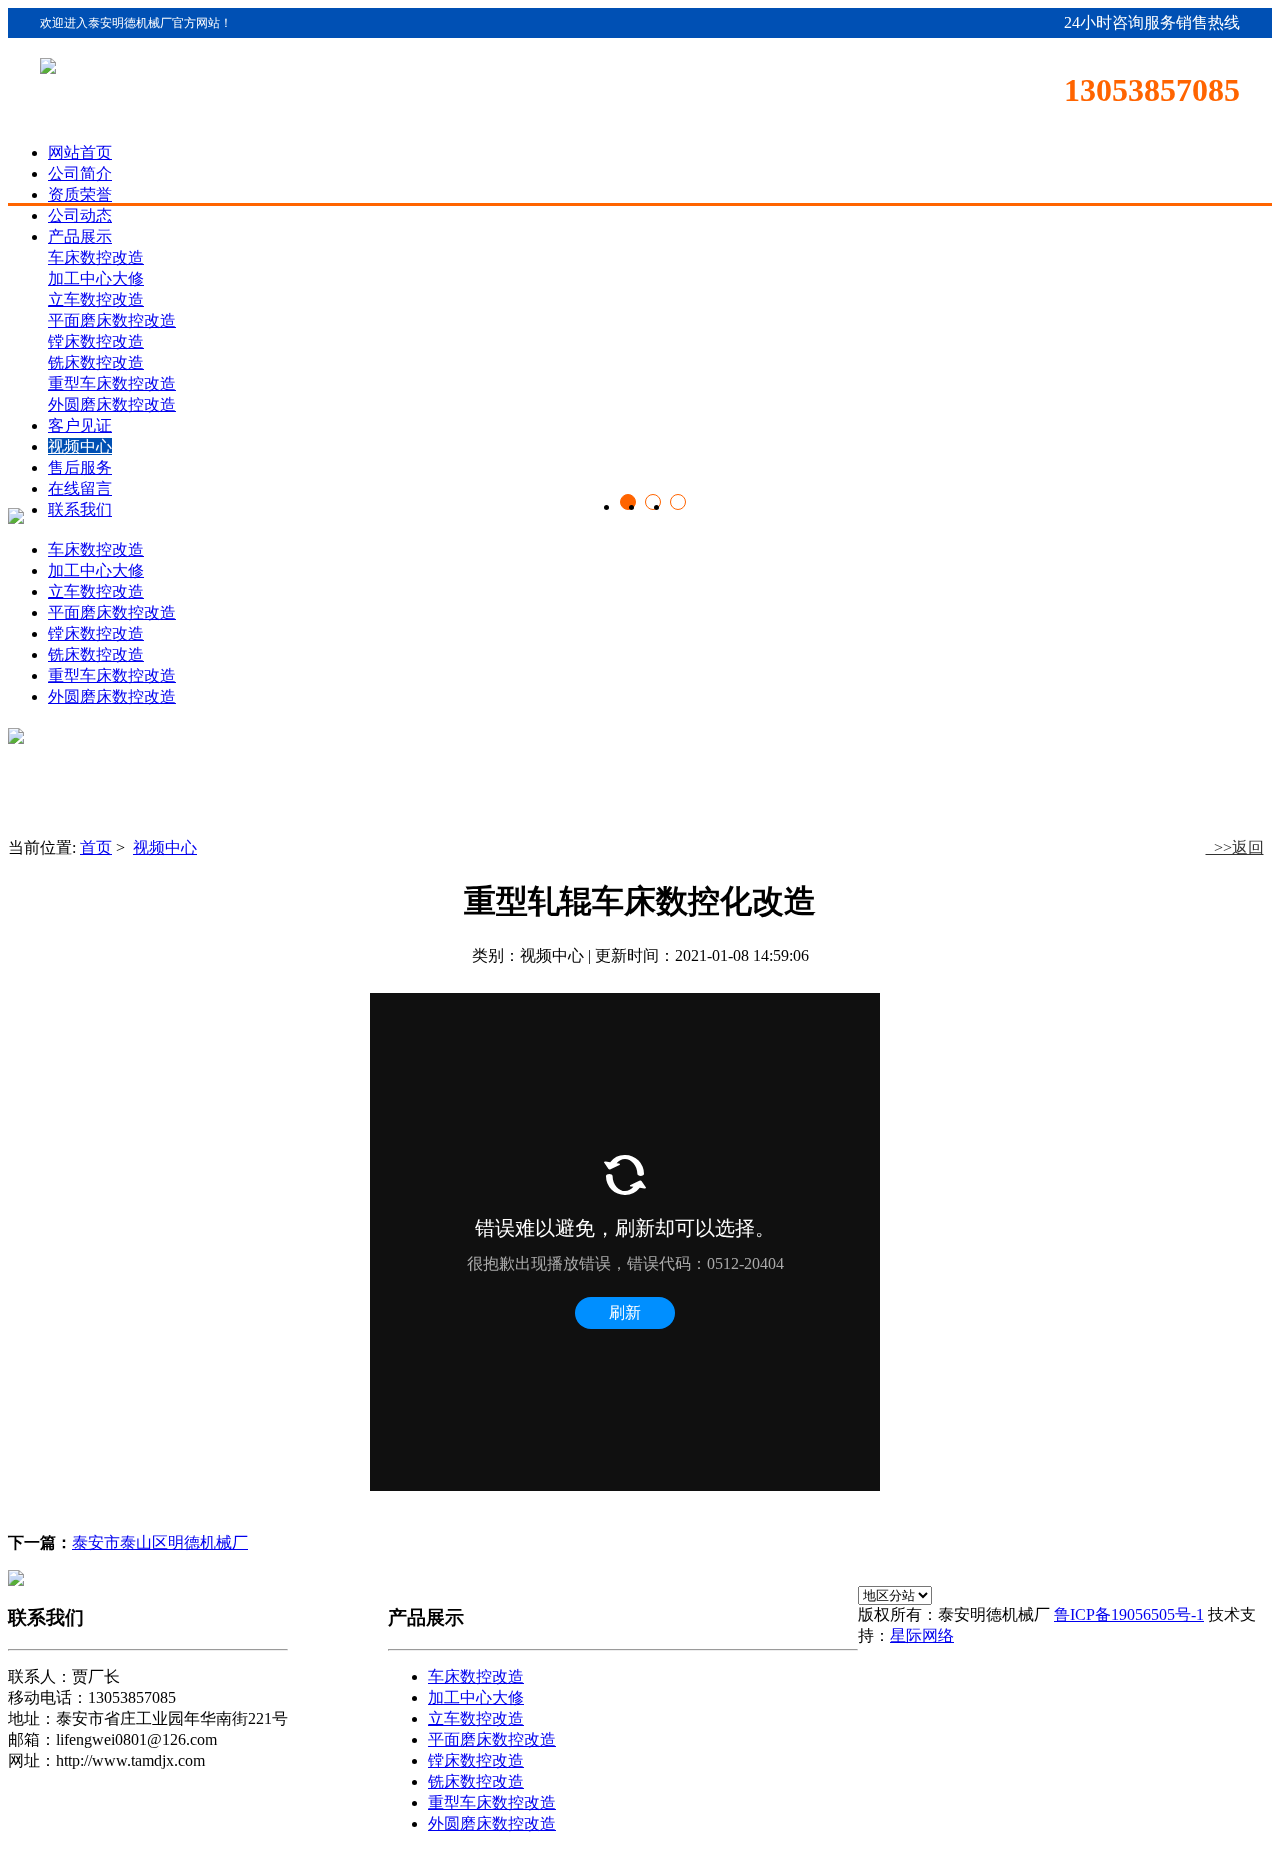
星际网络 (922, 1635)
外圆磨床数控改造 (112, 696)
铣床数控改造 (96, 654)
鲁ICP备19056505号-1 (1129, 1614)
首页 (96, 847)
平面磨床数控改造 (112, 612)
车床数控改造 (96, 549)
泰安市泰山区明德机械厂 (160, 1542)
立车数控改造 (96, 591)
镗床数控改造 (96, 633)
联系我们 (80, 509)
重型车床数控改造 (112, 675)
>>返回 (1235, 847)
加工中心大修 (96, 570)
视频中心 (165, 847)
